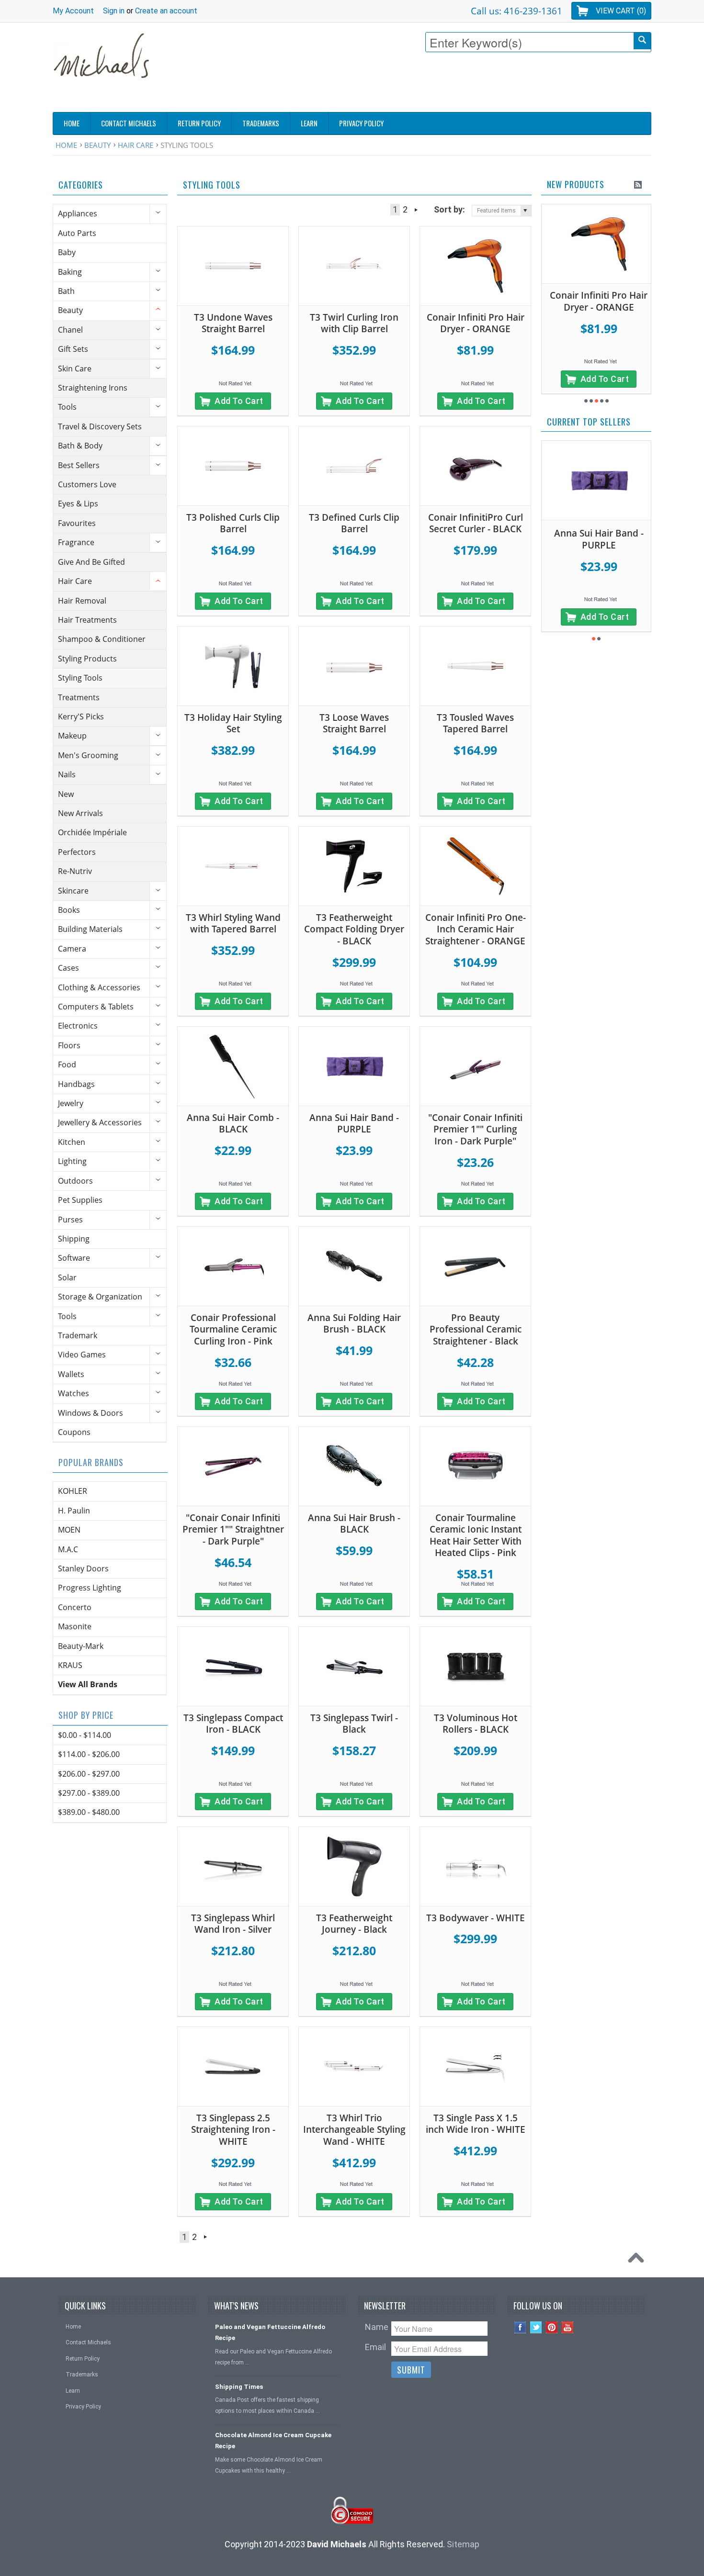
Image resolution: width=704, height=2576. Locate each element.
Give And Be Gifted (91, 562)
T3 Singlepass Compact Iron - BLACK (233, 1724)
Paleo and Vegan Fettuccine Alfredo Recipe (270, 2332)
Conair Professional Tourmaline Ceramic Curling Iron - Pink (233, 1329)
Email (375, 2347)
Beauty (97, 145)
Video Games (82, 1355)
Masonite (75, 1626)
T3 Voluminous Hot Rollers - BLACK (476, 1724)
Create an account (166, 11)
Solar (67, 1277)
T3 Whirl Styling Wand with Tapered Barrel (233, 924)
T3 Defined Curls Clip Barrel (354, 523)
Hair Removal (82, 601)
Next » (416, 210)
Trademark (78, 1335)
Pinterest (552, 2327)
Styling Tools (80, 678)
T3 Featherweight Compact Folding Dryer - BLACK (354, 929)
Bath (66, 291)
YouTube (568, 2327)
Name (377, 2327)
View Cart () (621, 11)
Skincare (73, 891)
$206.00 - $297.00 (89, 1774)
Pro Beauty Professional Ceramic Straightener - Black (476, 1329)
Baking (70, 272)
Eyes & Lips (78, 504)
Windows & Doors (91, 1413)
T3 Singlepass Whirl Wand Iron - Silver (233, 1924)
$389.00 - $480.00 (89, 1812)
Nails (67, 774)
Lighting (72, 1161)
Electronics (78, 1026)
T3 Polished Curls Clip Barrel (233, 523)
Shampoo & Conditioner (102, 639)
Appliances (78, 213)
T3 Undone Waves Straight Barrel (233, 323)
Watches (74, 1393)
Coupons (74, 1432)
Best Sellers (79, 465)
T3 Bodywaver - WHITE (476, 1918)
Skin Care (75, 369)
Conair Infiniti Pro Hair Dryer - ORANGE (476, 323)
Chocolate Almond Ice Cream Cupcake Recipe (273, 2441)
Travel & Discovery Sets (100, 426)
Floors (69, 1045)
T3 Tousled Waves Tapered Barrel (475, 723)
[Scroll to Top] (638, 2260)
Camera (72, 949)
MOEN (69, 1530)
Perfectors (77, 852)
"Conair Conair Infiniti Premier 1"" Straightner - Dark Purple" (233, 1529)
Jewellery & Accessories (100, 1122)
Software (74, 1258)
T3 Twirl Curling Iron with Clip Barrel (354, 323)
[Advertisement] (477, 85)
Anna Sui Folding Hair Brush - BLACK (354, 1324)
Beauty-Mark (81, 1646)
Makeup (72, 736)
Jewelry (71, 1103)
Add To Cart (239, 401)
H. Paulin (74, 1511)
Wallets (71, 1374)
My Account (73, 11)
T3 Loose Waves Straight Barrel (354, 723)
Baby (67, 252)
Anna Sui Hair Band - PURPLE (354, 1124)
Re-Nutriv (75, 871)
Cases (68, 968)
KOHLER (73, 1491)
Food (67, 1064)
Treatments (79, 697)
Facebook (520, 2327)
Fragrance (76, 542)
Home (66, 145)
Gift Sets (73, 349)
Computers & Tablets (96, 1007)
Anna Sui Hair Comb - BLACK (233, 1124)
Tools (67, 407)
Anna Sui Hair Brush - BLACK (354, 1524)
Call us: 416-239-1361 (517, 11)
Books (69, 910)
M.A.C (68, 1549)
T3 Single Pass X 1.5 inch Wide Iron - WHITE (476, 2124)
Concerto (75, 1607)
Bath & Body (80, 446)
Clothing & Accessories (99, 987)
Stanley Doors (83, 1568)
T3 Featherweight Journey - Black (354, 1924)
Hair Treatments (87, 620)
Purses (70, 1220)
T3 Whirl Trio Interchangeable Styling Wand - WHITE (354, 2130)
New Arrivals (80, 813)
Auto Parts (77, 233)
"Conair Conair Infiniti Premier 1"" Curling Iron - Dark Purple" (475, 1129)
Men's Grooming (88, 755)
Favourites (77, 523)
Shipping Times (239, 2387)
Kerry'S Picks (81, 717)
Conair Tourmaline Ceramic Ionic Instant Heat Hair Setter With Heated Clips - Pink (476, 1535)
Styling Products (87, 659)
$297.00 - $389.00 (89, 1793)
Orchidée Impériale (92, 832)
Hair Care (136, 145)
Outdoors (75, 1181)
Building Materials (90, 929)
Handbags (76, 1084)
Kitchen (72, 1142)
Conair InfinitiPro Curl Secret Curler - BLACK (476, 523)
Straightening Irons (93, 388)
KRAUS (70, 1665)
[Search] (642, 41)
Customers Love (87, 484)
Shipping (74, 1239)
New (66, 794)
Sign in (114, 11)
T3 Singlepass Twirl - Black (354, 1724)
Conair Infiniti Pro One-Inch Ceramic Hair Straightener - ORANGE (476, 929)
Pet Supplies (80, 1200)
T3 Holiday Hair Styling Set (233, 723)
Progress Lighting (90, 1588)
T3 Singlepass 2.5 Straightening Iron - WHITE (233, 2130)
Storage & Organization (100, 1297)
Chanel (70, 330)
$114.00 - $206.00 (89, 1754)
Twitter (536, 2327)
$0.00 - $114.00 (85, 1735)
